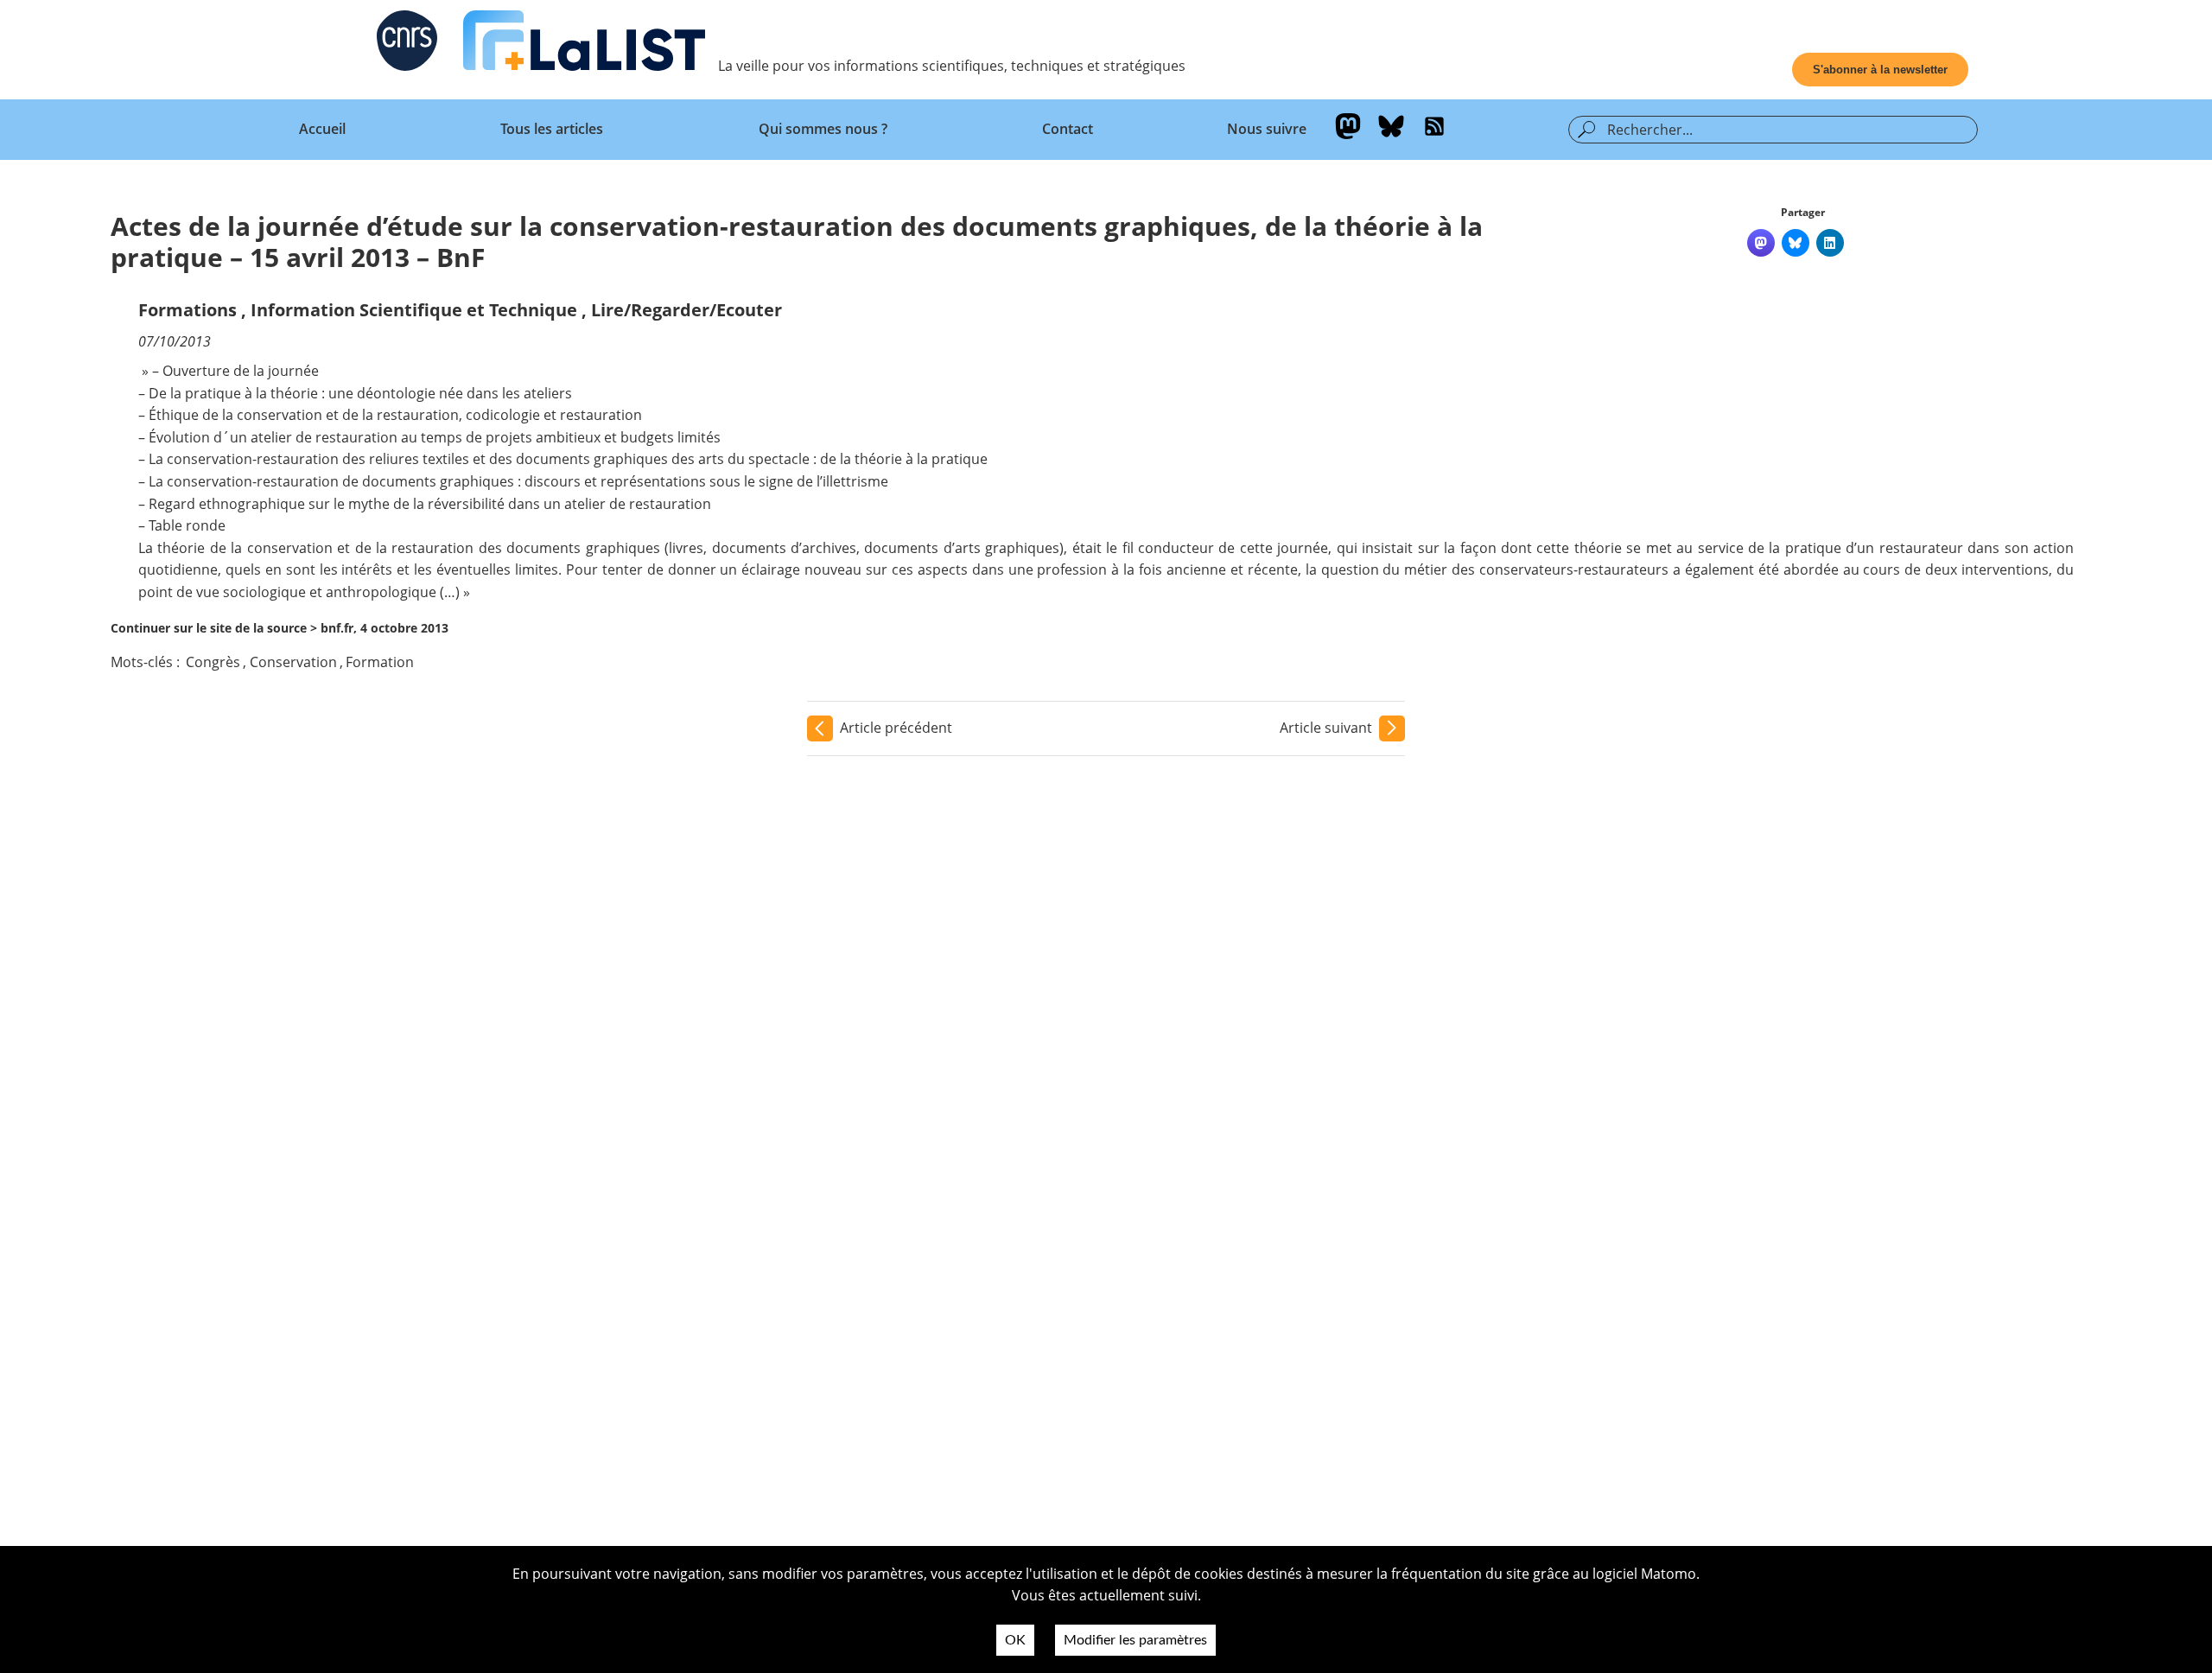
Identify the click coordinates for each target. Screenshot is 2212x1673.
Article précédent (896, 728)
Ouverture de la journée (241, 371)
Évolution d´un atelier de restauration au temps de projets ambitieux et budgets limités (435, 437)
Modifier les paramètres (1135, 1640)
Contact (1068, 129)
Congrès (213, 662)
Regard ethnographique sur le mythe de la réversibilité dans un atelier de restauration (430, 504)
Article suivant (1326, 728)
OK (1015, 1640)
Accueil (322, 129)
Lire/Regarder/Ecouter (686, 310)
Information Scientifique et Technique (414, 310)
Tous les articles (552, 129)
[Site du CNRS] (407, 44)
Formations (188, 310)
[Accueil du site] (584, 44)
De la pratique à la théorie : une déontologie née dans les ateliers (360, 393)
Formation (380, 662)
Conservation (293, 662)
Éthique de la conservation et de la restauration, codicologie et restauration (395, 415)
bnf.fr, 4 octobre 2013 (385, 628)
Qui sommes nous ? (823, 129)
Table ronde (187, 525)
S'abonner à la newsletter (1880, 70)
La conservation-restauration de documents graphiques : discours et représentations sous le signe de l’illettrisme (518, 481)
